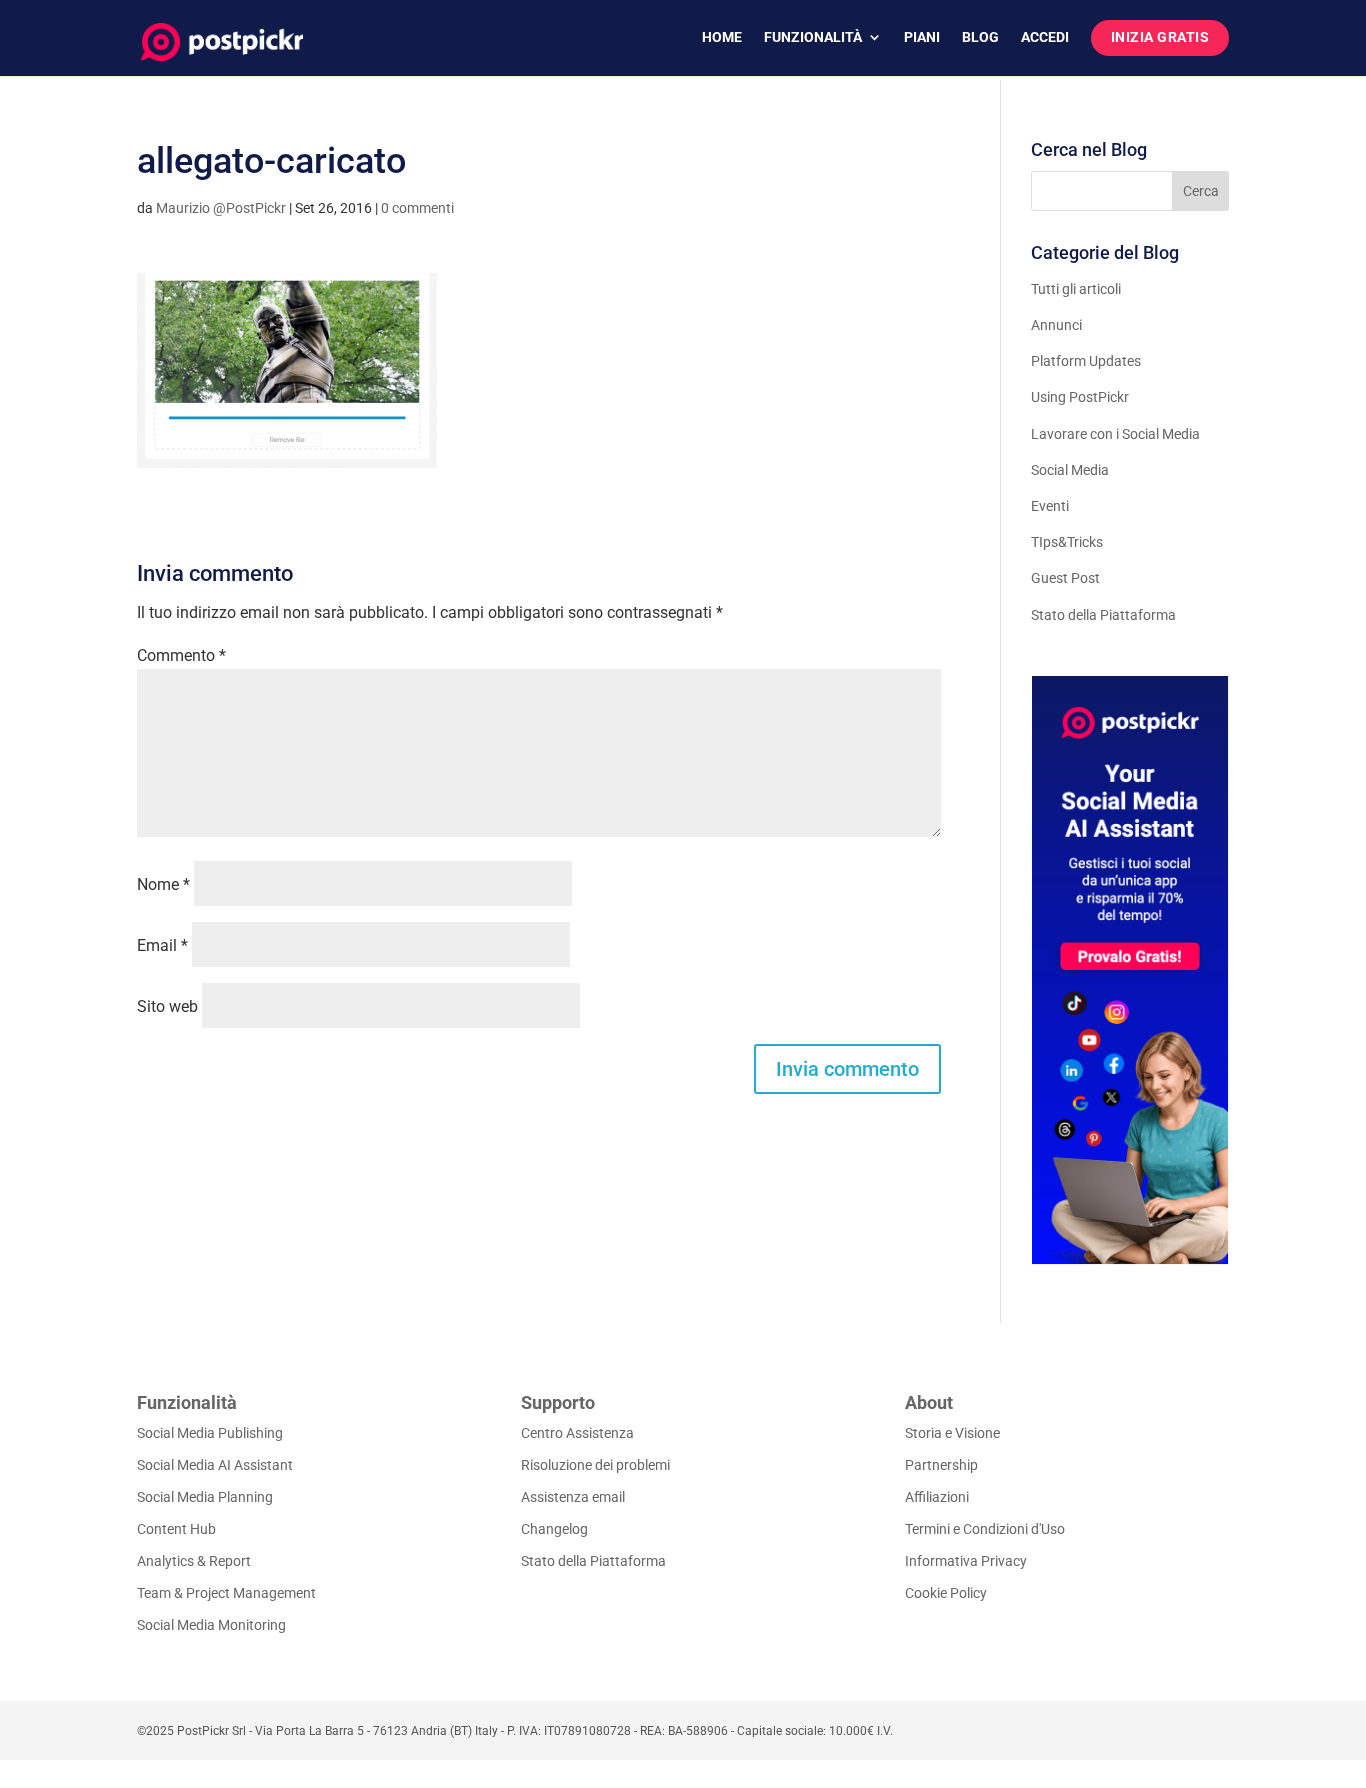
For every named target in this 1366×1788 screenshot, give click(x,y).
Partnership (941, 1465)
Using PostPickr (1080, 397)
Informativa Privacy (966, 1561)
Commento (181, 655)
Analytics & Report (194, 1561)
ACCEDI (1045, 37)
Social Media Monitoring (211, 1625)
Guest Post (1065, 578)
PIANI (922, 37)
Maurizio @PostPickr (221, 208)
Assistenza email (573, 1497)
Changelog (554, 1529)
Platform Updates (1086, 361)
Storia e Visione (952, 1433)
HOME (722, 37)
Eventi (1050, 506)
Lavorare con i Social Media (1115, 434)
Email (162, 945)
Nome (163, 884)
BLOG (980, 37)
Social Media (1070, 470)
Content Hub (176, 1529)
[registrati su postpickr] (1130, 970)
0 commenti (417, 208)
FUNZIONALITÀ (813, 37)
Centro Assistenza (577, 1433)
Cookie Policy (946, 1593)
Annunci (1056, 325)
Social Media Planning (205, 1497)
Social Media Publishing (210, 1433)
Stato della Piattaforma (1103, 615)
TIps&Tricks (1067, 542)
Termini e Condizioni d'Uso (985, 1529)
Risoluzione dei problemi (595, 1465)
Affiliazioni (937, 1497)
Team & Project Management (226, 1593)
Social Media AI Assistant (215, 1465)
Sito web (167, 1006)
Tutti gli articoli (1076, 289)
